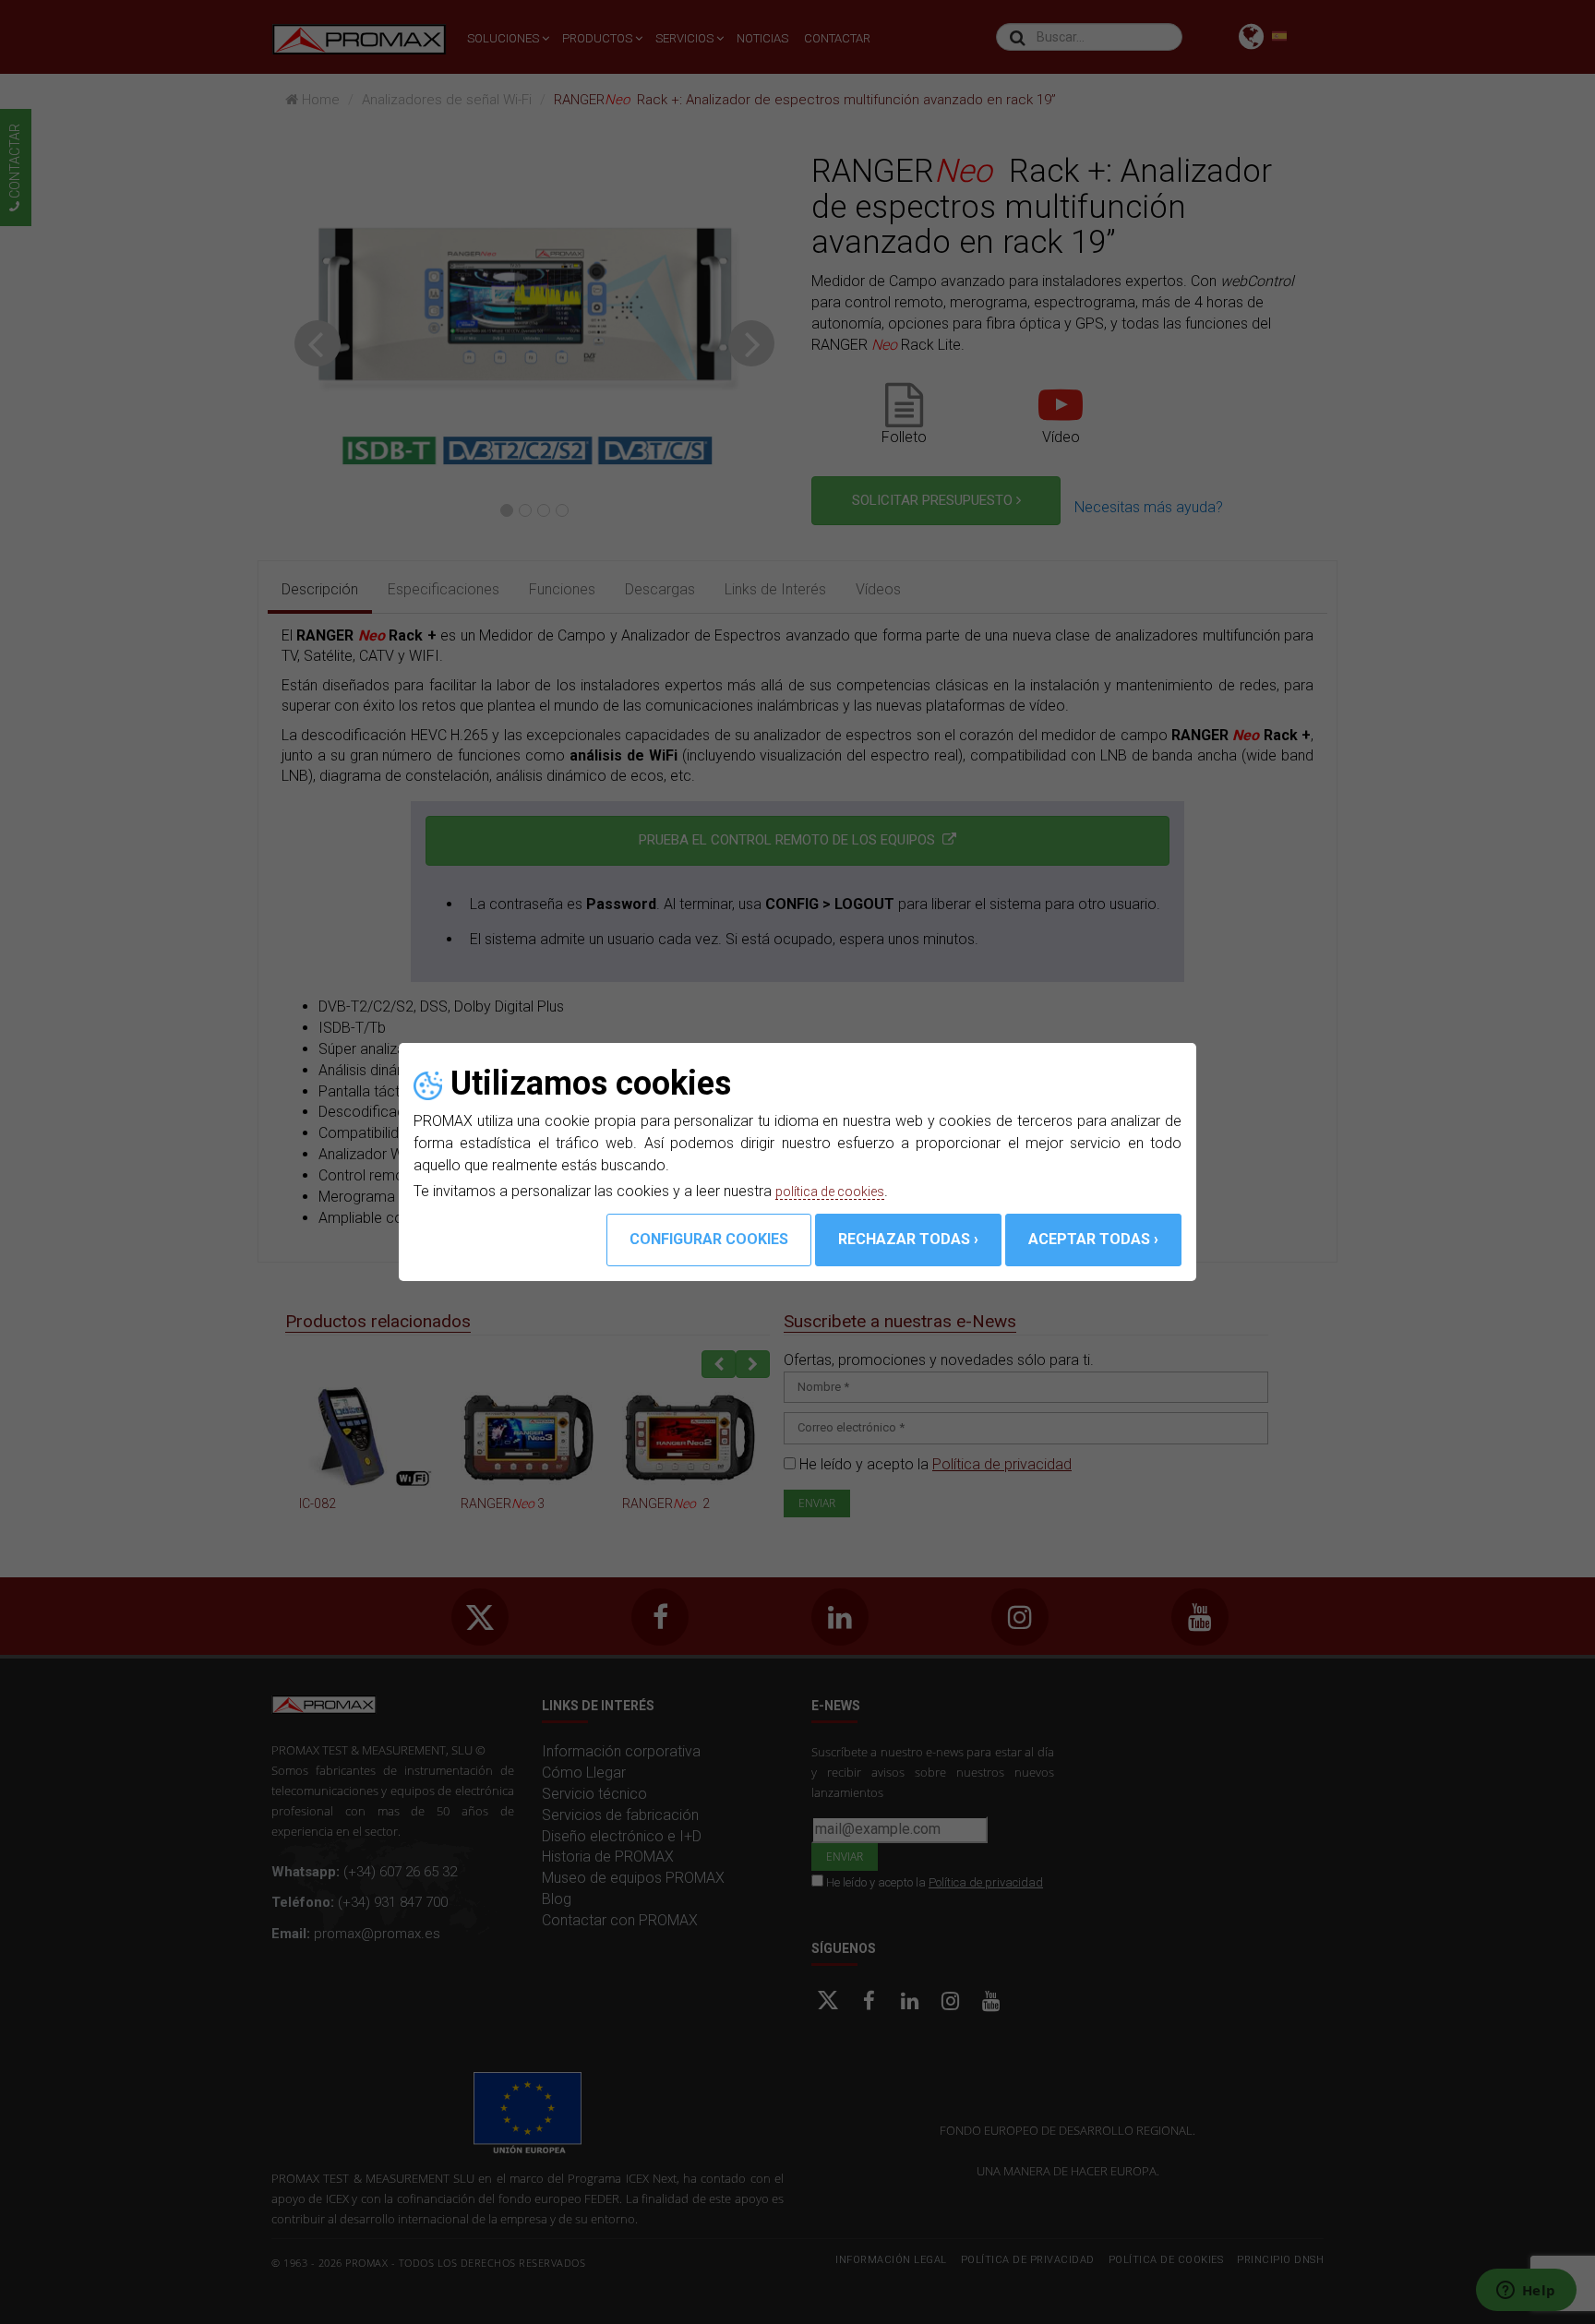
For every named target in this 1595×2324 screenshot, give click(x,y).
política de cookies (837, 1191)
